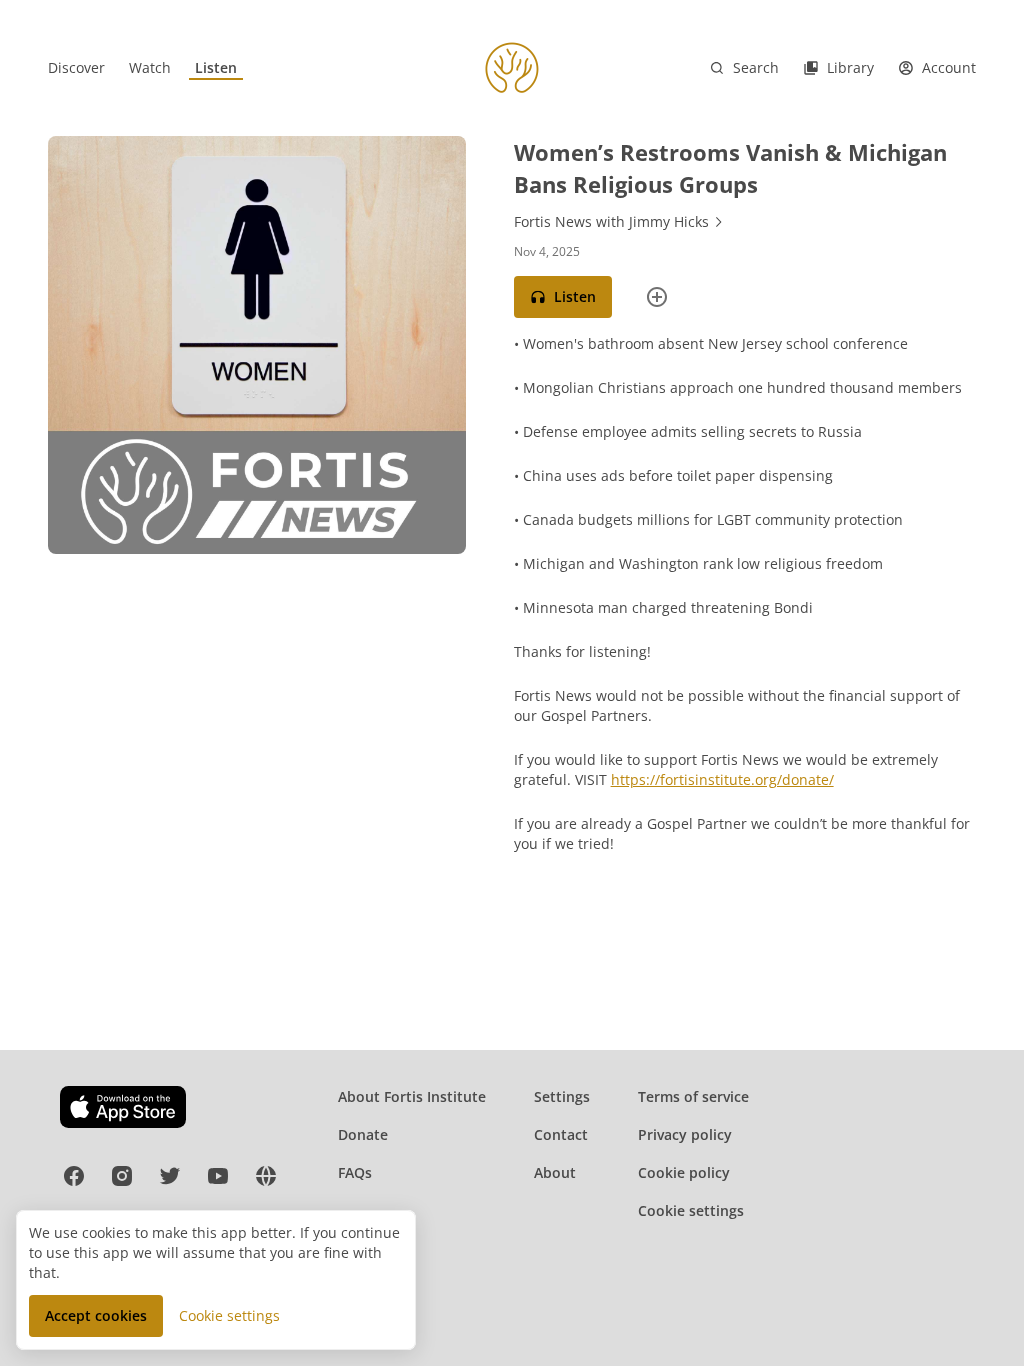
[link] (76, 68)
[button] (563, 297)
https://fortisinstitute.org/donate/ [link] (722, 779)
